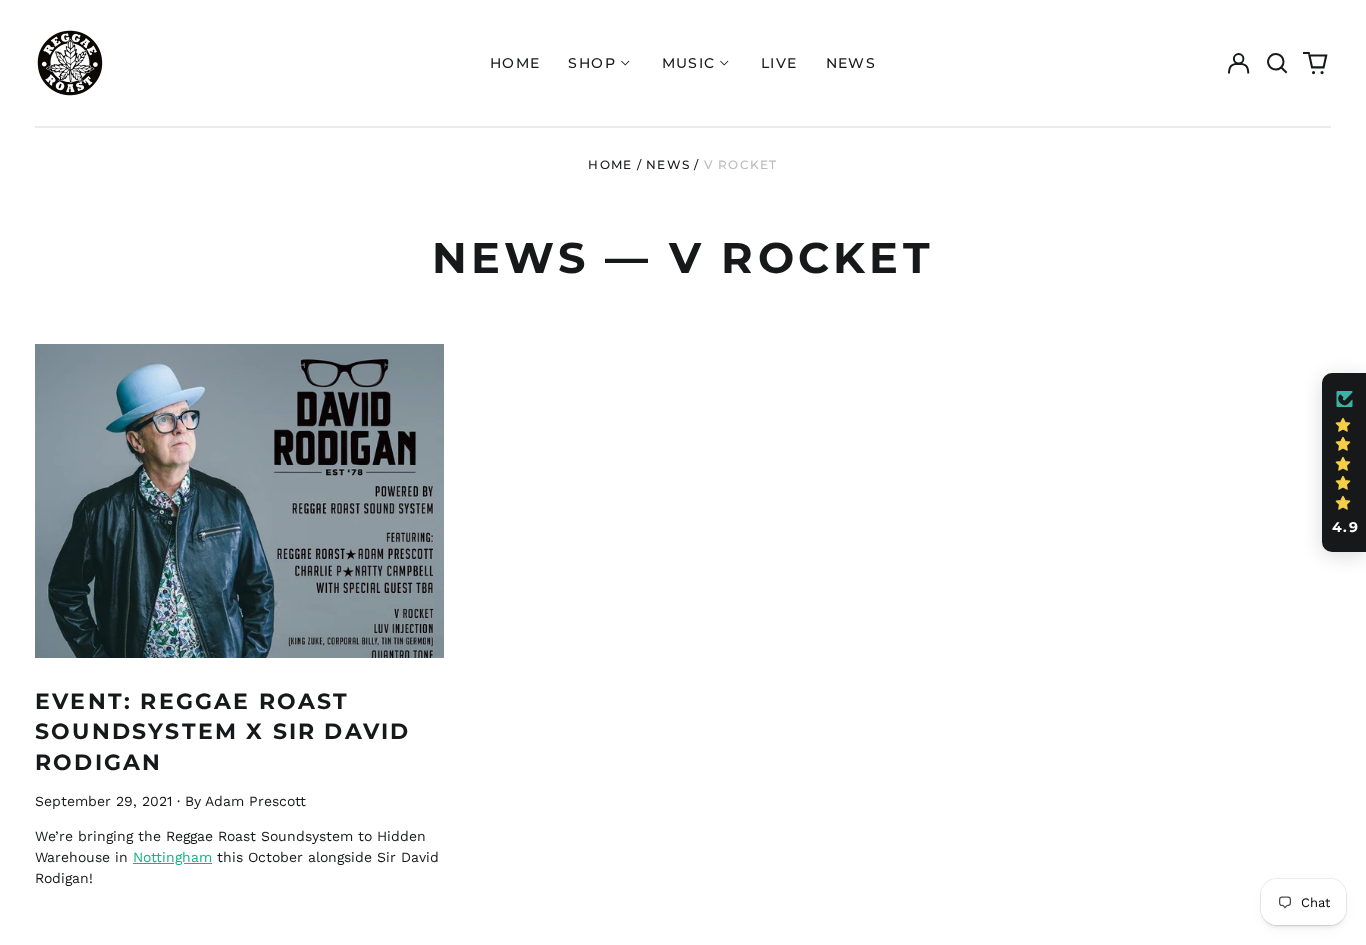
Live (779, 63)
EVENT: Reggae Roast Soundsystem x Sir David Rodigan (222, 731)
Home (515, 63)
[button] (1277, 63)
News (851, 63)
